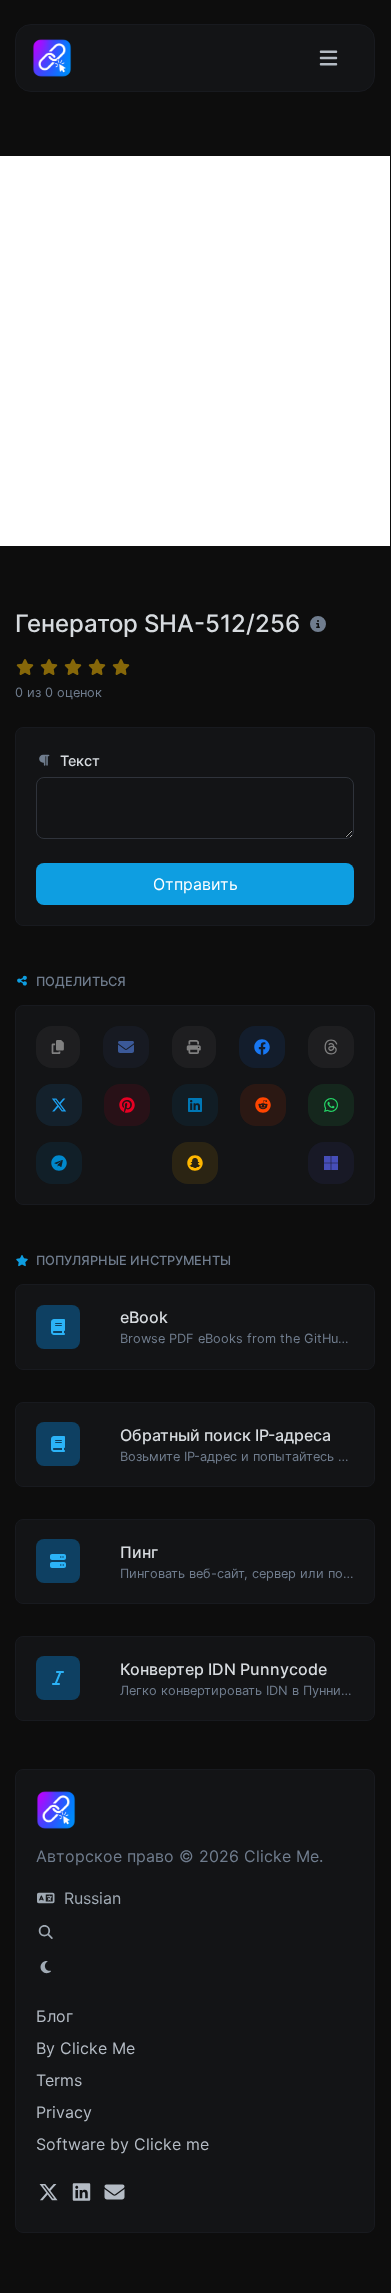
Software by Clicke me (122, 2144)
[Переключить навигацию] (328, 58)
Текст (78, 760)
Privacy (64, 2112)
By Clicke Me (85, 2048)
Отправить (195, 884)
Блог (54, 2016)
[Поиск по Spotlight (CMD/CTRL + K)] (46, 1932)
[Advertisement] (195, 351)
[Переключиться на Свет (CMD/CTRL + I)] (46, 1967)
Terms (59, 2080)
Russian (90, 1898)
